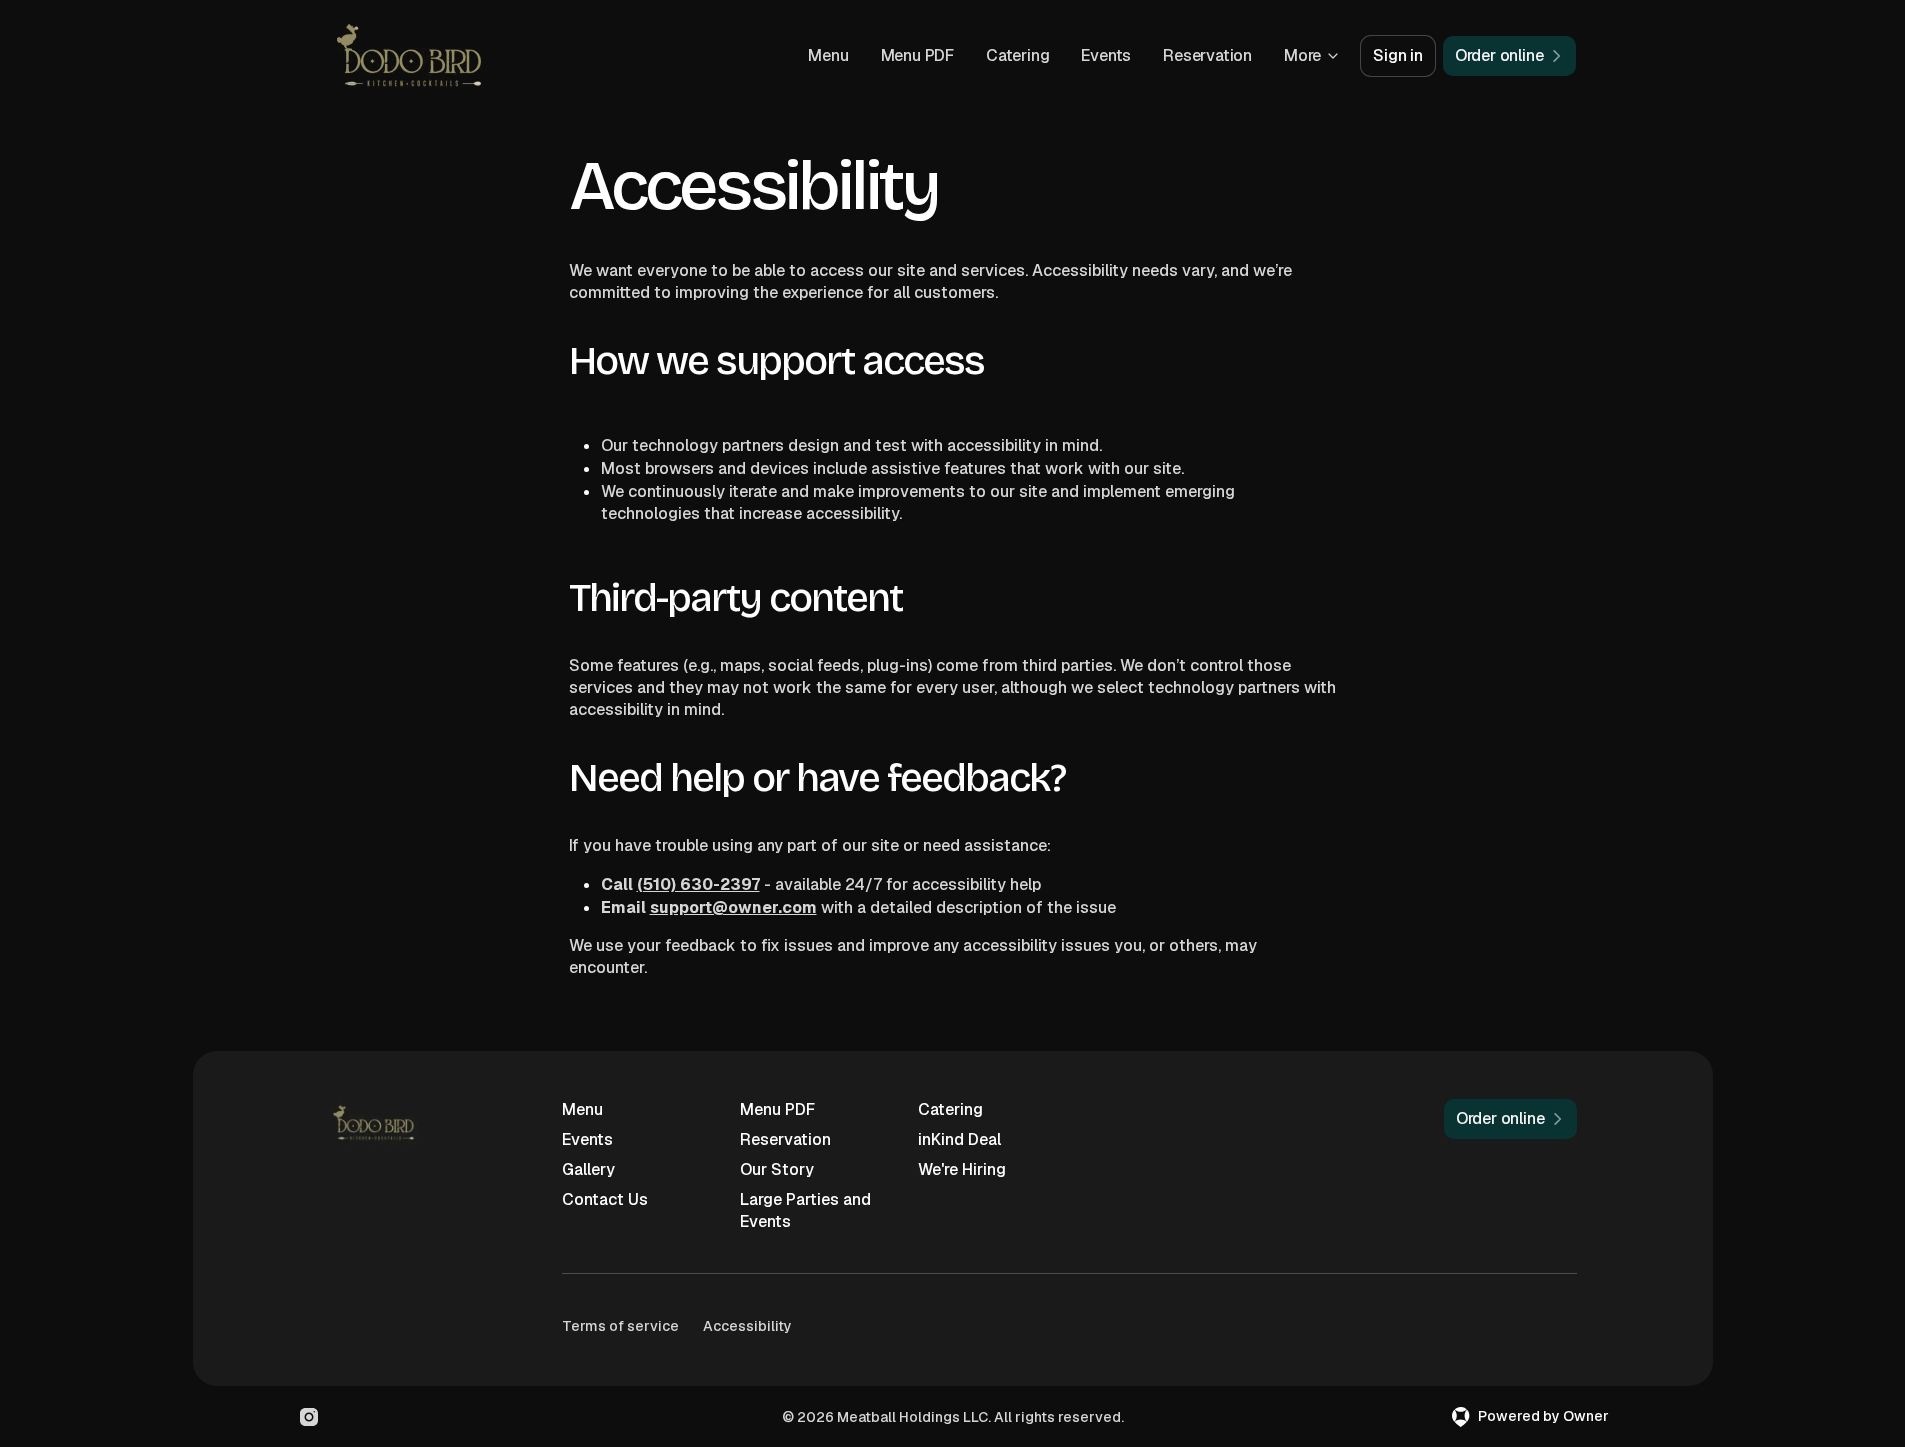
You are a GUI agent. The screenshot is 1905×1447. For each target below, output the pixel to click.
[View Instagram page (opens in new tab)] (309, 1417)
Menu (828, 55)
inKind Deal (959, 1139)
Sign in (1398, 55)
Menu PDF (917, 55)
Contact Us (605, 1199)
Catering (1017, 55)
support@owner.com (733, 907)
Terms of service (620, 1326)
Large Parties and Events (805, 1210)
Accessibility (747, 1326)
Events (1106, 55)
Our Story (777, 1169)
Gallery (588, 1169)
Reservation (1207, 55)
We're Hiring (962, 1169)
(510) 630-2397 (698, 884)
